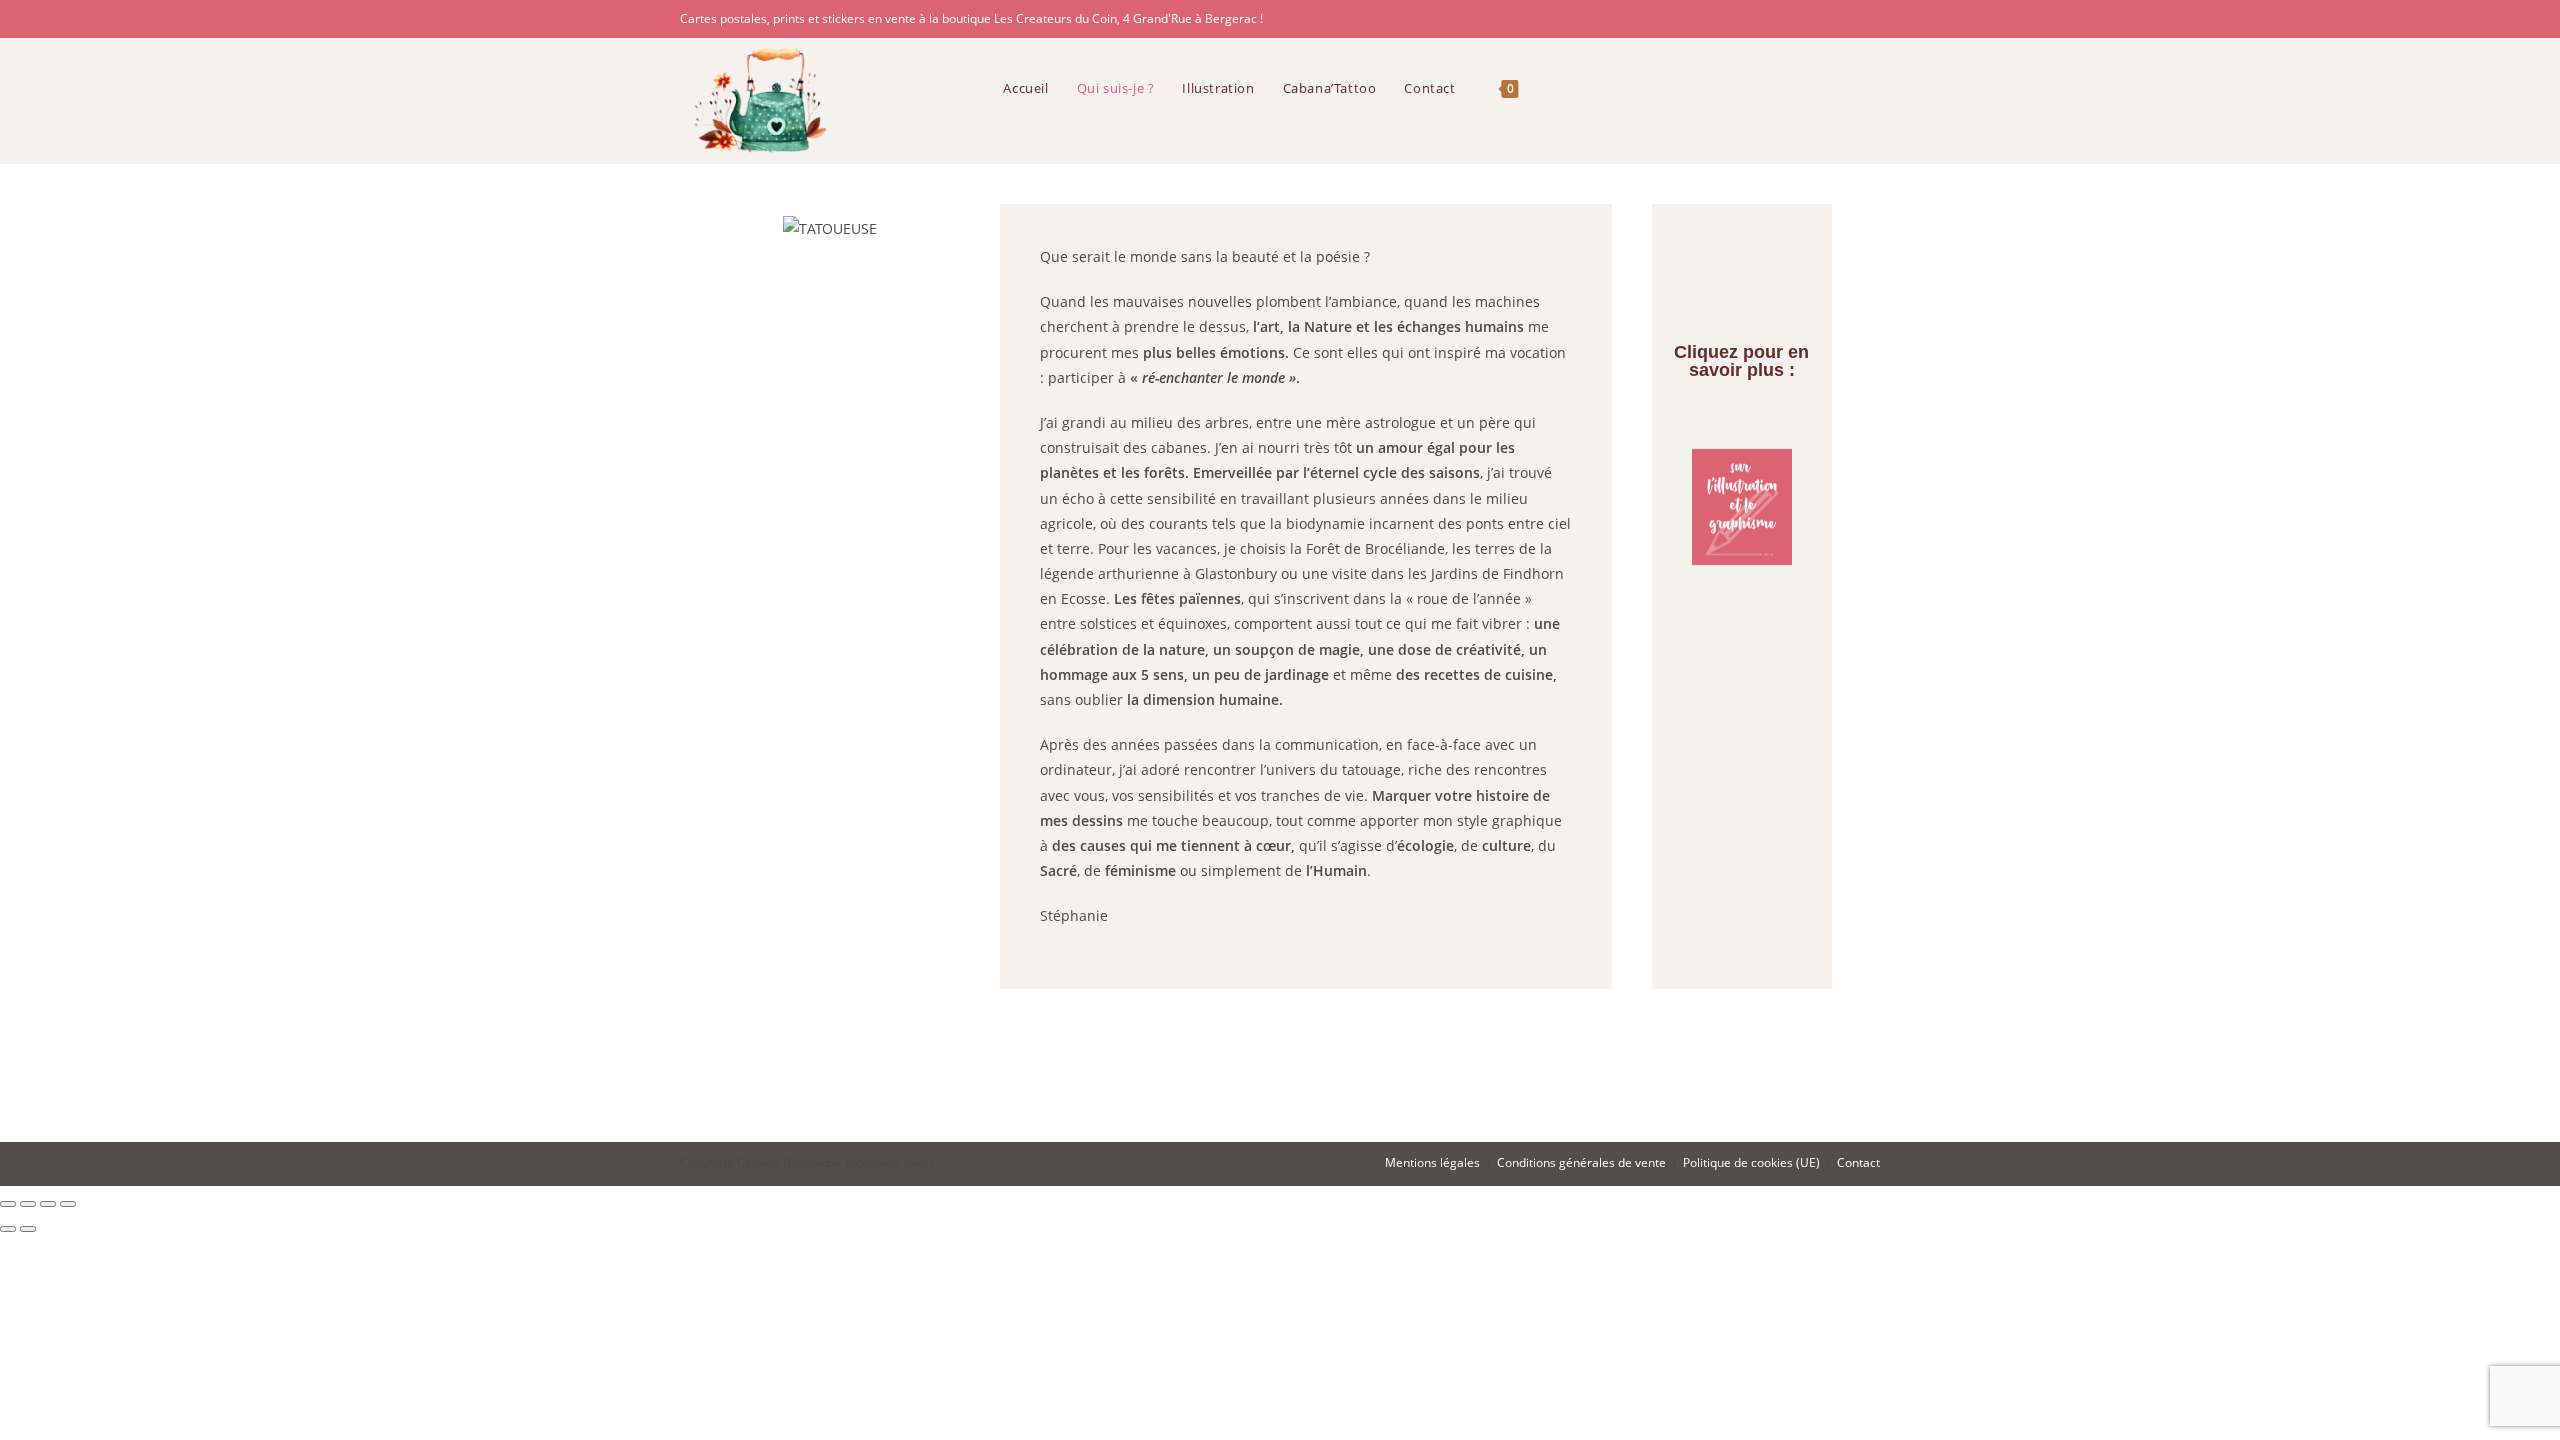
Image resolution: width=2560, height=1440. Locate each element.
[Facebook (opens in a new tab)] (1844, 19)
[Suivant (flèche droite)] (28, 1229)
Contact (1858, 1162)
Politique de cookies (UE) (1751, 1162)
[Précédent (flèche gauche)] (8, 1229)
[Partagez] (48, 1204)
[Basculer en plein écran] (28, 1204)
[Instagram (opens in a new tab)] (1869, 19)
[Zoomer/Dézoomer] (8, 1204)
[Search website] (1552, 88)
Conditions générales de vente (1581, 1162)
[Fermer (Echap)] (68, 1204)
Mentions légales (1432, 1162)
